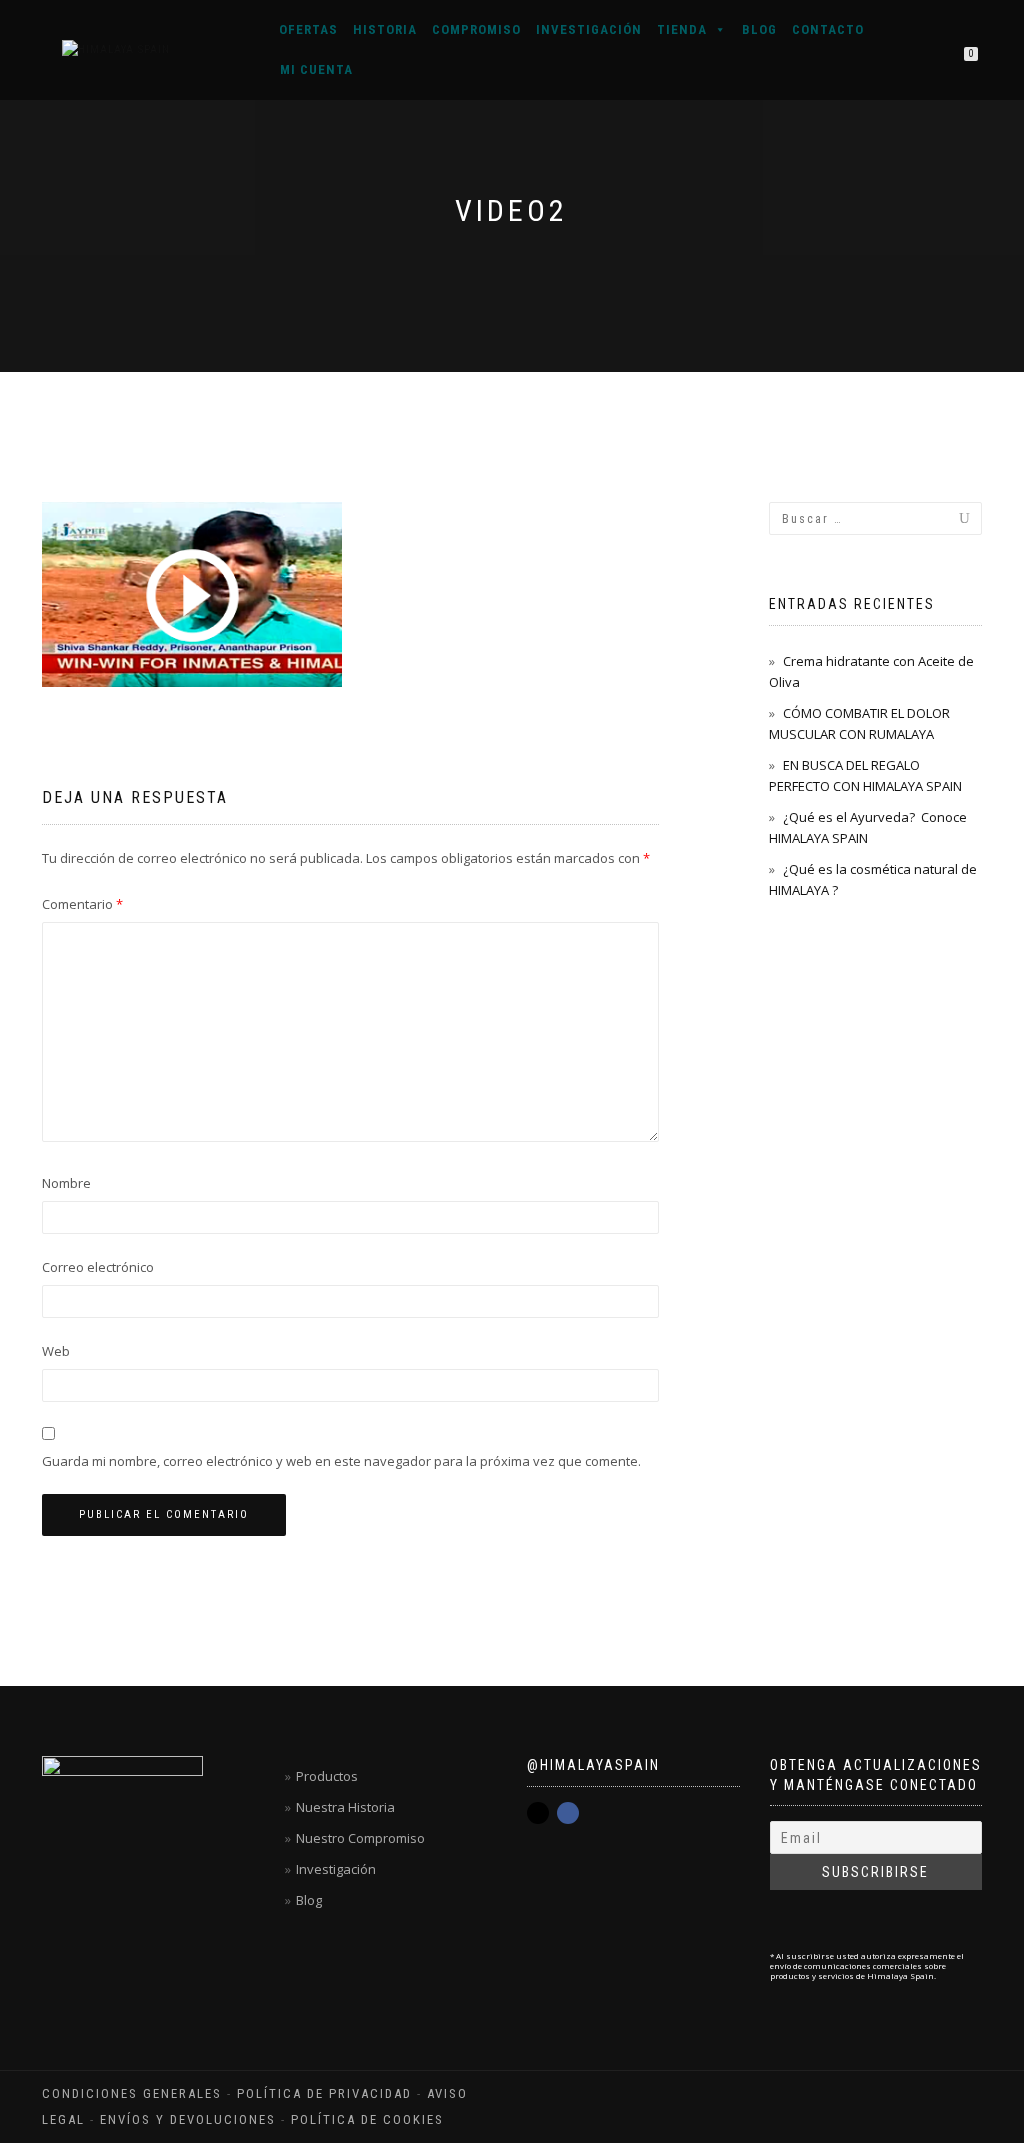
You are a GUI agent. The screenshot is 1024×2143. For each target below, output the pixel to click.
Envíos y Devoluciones (188, 2119)
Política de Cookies (367, 2119)
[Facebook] (568, 1813)
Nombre (66, 1183)
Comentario (82, 904)
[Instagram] (538, 1813)
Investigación (589, 29)
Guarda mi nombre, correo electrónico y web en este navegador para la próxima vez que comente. (341, 1461)
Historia (385, 29)
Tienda (682, 29)
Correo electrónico (98, 1267)
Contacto (828, 29)
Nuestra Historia (345, 1807)
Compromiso (476, 29)
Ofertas (308, 29)
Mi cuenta (316, 69)
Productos (327, 1776)
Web (56, 1351)
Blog (759, 29)
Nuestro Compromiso (360, 1838)
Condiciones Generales (132, 2093)
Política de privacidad (324, 2093)
